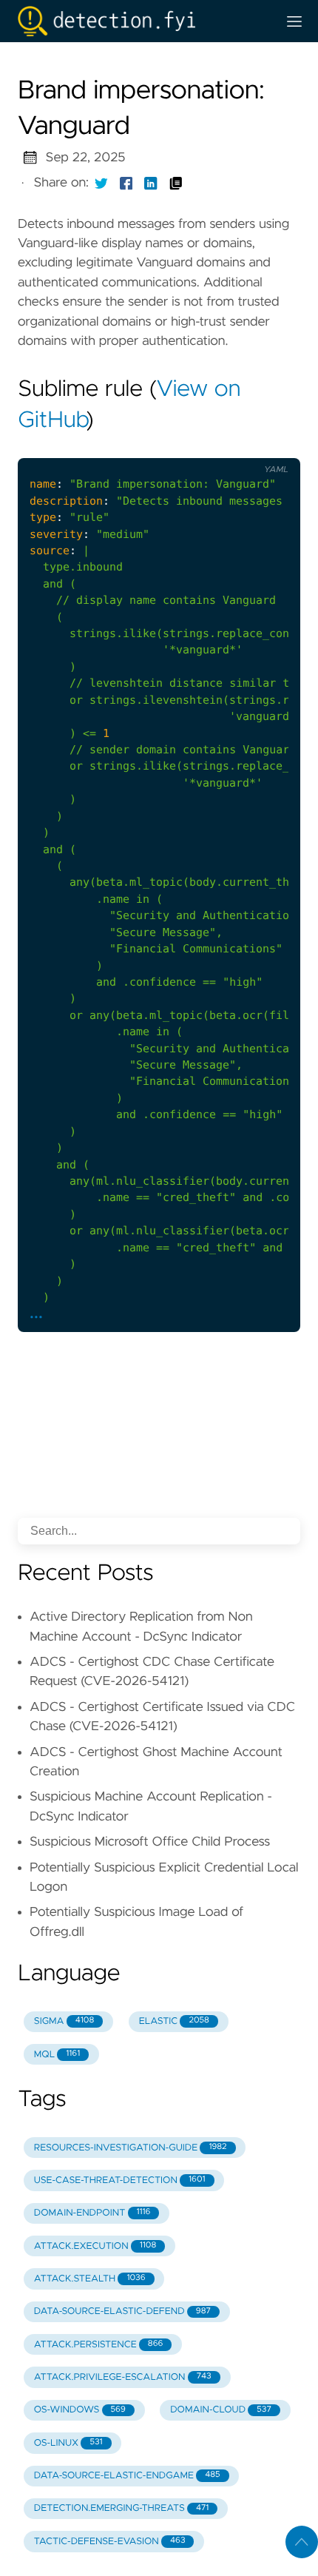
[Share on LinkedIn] (151, 183)
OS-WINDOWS (80, 2410)
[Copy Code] (178, 446)
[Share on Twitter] (101, 183)
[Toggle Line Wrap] (240, 446)
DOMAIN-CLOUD (221, 2410)
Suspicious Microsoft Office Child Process (150, 1842)
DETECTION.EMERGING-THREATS (121, 2508)
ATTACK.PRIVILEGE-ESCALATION (123, 2377)
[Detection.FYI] (141, 21)
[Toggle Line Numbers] (209, 446)
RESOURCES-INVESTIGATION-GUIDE (131, 2148)
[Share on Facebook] (126, 183)
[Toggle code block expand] (270, 446)
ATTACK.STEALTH (90, 2279)
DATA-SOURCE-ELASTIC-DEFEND (122, 2311)
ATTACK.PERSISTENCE (99, 2345)
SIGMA (64, 2021)
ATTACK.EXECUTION (95, 2246)
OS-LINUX (68, 2443)
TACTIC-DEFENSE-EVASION (110, 2542)
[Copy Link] (176, 183)
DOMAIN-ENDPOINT (92, 2213)
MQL (57, 2055)
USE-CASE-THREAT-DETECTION (120, 2180)
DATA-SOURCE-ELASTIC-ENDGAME (127, 2476)
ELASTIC (174, 2021)
